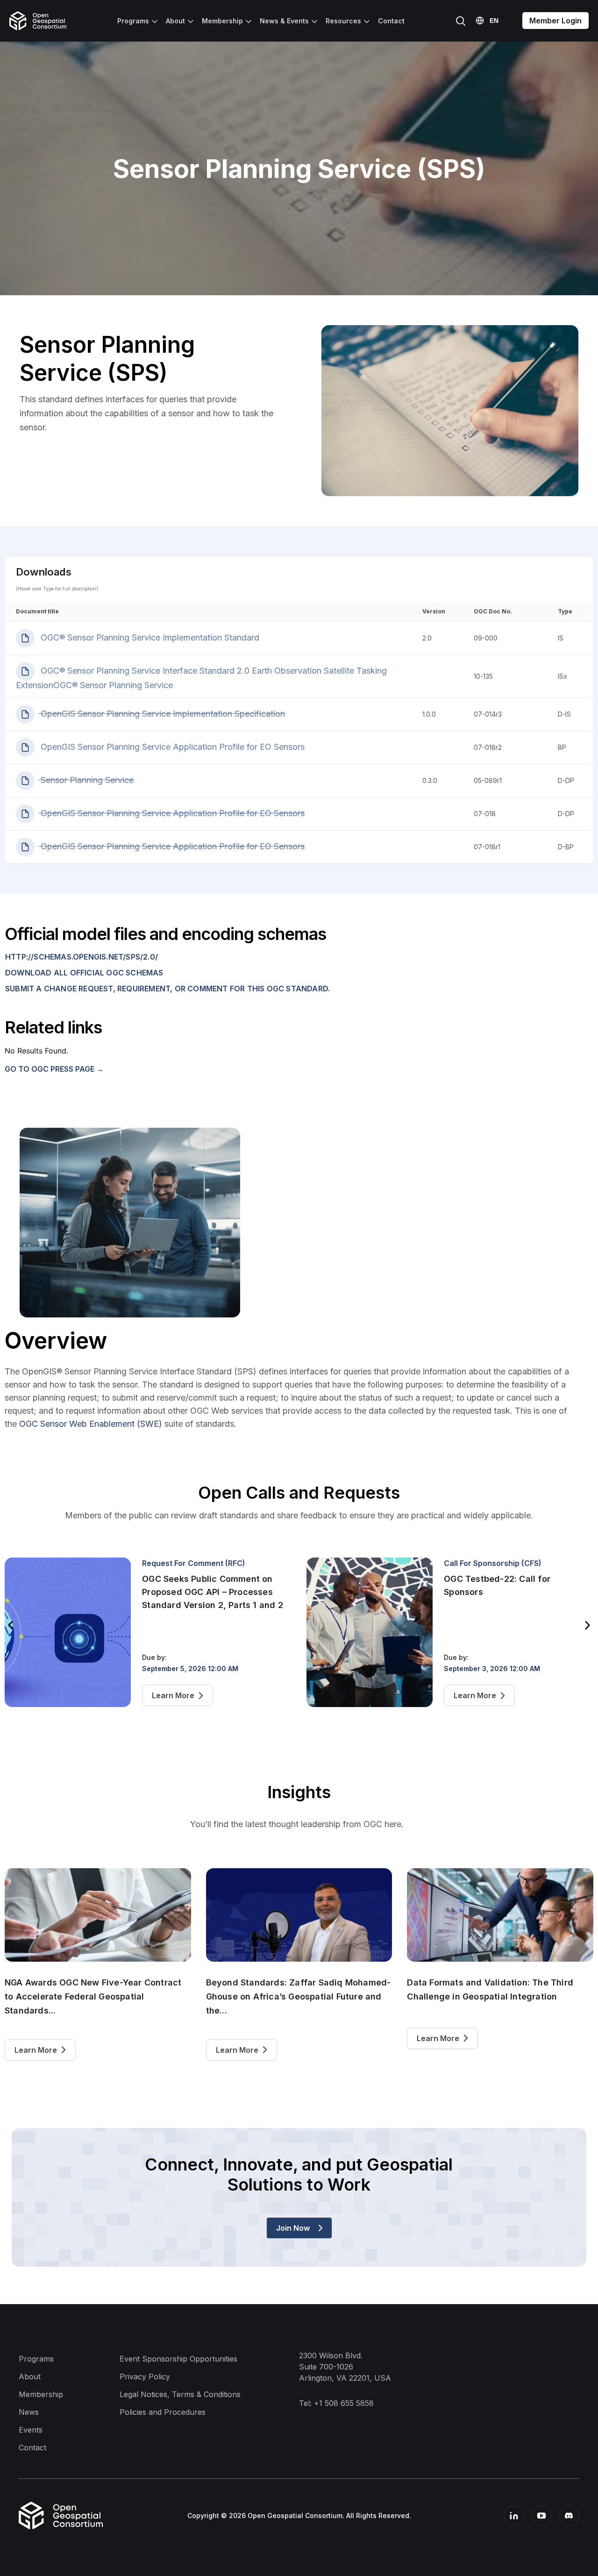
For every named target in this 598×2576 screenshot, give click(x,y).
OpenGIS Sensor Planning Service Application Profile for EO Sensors (171, 747)
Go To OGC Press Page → (54, 1069)
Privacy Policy (145, 2377)
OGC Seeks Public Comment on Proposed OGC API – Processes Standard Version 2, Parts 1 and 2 (213, 1592)
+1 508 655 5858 (344, 2403)
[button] (11, 1626)
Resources (343, 21)
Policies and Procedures (163, 2412)
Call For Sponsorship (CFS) (493, 1563)
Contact (391, 21)
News (29, 2412)
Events (31, 2430)
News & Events (284, 21)
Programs (133, 21)
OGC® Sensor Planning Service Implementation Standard (149, 637)
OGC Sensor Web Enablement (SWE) (91, 1424)
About (175, 21)
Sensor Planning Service (86, 780)
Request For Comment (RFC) (194, 1563)
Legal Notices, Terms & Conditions (180, 2394)
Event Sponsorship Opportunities (178, 2359)
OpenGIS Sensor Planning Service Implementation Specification (162, 714)
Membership (222, 21)
